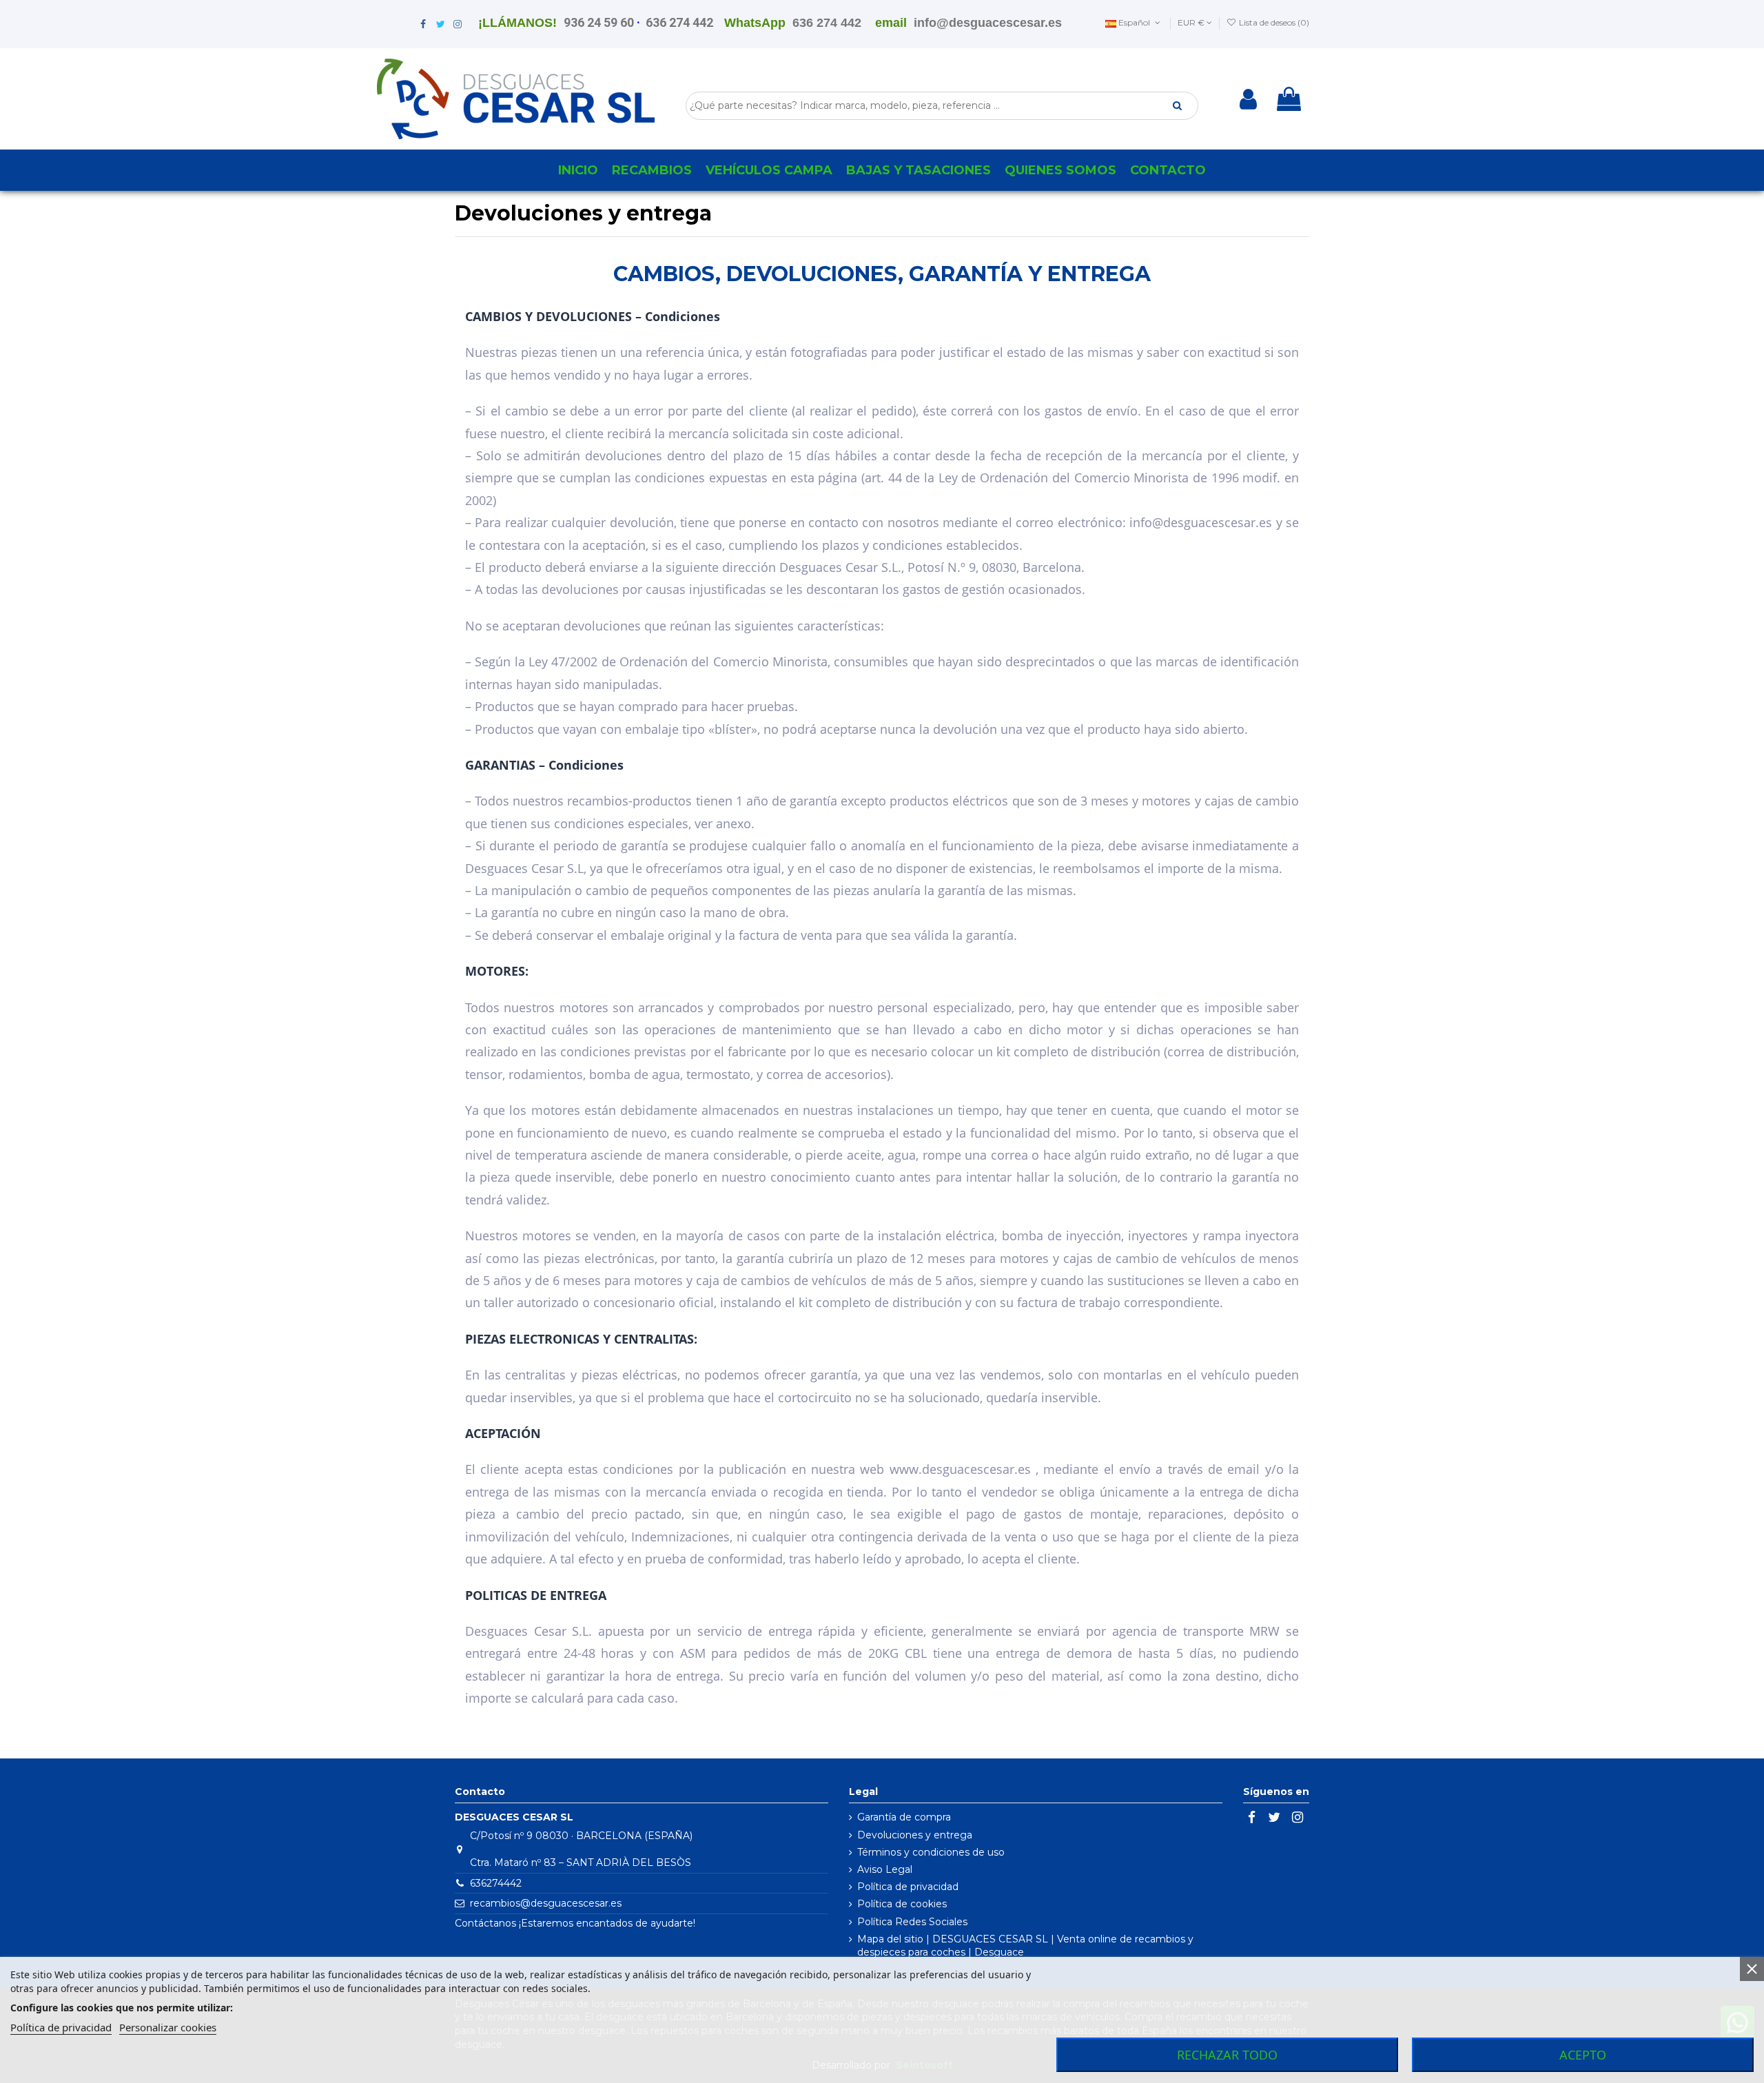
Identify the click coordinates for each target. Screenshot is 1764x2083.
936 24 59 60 (599, 22)
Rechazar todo (1227, 2055)
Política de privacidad (908, 1887)
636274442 (496, 1883)
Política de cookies (902, 1904)
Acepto (1583, 2055)
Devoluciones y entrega (915, 1835)
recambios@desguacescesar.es (546, 1903)
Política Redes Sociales (912, 1922)
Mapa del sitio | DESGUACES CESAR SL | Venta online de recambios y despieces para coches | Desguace (1025, 1946)
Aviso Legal (885, 1869)
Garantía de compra (904, 1817)
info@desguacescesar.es (988, 23)
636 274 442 (679, 22)
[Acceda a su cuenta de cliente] (1248, 99)
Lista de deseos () (1273, 22)
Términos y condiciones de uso (931, 1852)
